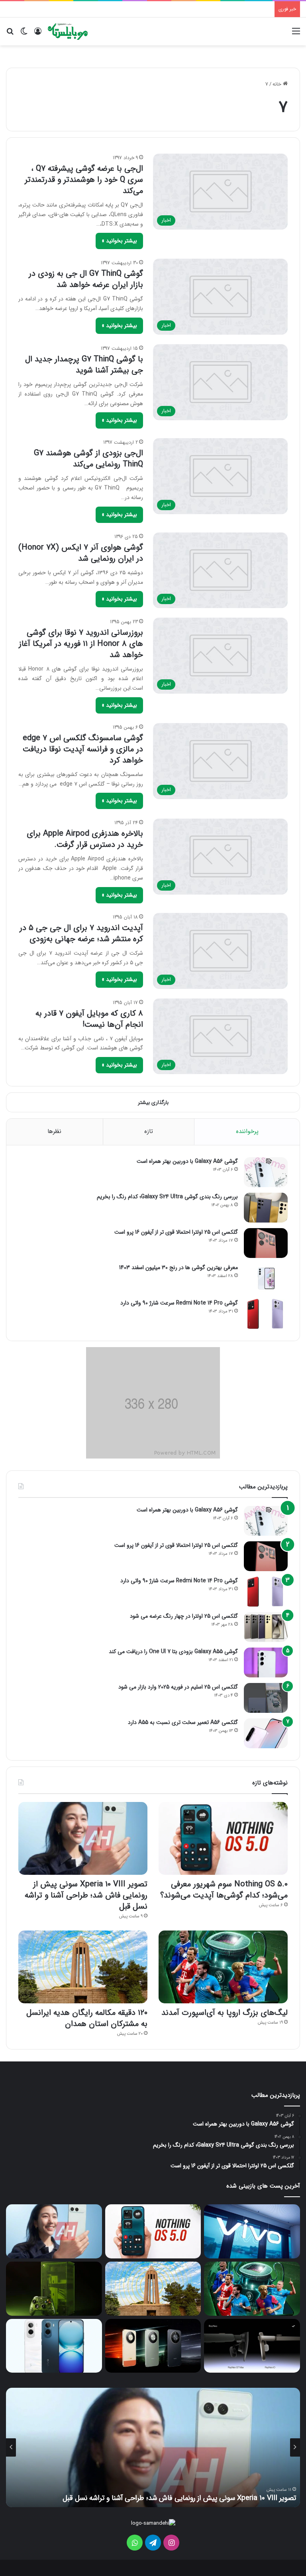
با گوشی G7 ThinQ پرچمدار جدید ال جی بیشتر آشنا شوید (84, 365)
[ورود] (38, 34)
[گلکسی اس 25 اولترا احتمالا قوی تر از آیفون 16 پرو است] (266, 1243)
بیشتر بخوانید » (119, 241)
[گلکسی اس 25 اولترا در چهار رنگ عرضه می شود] (266, 1627)
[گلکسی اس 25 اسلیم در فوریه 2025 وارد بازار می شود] (266, 1698)
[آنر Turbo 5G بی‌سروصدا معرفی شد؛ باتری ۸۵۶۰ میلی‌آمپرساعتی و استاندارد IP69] (153, 2346)
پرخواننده (247, 1131)
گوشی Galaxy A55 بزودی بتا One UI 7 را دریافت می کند (173, 1652)
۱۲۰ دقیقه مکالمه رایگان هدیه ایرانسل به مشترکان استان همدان (87, 2018)
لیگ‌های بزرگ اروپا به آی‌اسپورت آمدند (225, 2013)
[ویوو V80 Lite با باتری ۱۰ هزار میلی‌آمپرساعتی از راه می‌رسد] (252, 2231)
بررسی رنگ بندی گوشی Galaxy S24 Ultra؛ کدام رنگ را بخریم (167, 1197)
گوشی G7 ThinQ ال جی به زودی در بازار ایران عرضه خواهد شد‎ (86, 279)
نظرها (54, 1131)
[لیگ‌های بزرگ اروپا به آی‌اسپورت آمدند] (223, 1967)
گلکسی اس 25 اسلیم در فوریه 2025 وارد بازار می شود (178, 1687)
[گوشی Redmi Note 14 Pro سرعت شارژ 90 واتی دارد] (266, 1314)
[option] (153, 2447)
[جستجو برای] (10, 34)
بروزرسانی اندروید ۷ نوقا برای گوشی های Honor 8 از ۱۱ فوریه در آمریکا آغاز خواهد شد (81, 644)
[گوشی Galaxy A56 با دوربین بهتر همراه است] (266, 1172)
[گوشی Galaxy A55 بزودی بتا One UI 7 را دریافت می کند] (266, 1662)
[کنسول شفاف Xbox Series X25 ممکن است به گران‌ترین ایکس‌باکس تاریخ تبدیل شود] (54, 2289)
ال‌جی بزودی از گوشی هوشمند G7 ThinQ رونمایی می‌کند (88, 459)
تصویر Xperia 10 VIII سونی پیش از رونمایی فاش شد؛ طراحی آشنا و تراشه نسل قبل (86, 1895)
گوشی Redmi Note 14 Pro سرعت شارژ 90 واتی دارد (179, 1303)
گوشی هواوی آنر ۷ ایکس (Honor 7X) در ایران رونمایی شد (81, 553)
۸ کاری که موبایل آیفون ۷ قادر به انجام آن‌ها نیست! (89, 1019)
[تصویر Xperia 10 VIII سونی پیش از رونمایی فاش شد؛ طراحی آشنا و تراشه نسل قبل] (83, 1838)
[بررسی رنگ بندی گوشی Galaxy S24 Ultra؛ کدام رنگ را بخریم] (266, 1208)
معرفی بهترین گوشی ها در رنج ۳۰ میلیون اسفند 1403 (178, 1268)
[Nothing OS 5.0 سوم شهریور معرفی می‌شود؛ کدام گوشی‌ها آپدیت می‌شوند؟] (223, 1838)
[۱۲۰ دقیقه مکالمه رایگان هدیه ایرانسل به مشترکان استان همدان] (83, 1967)
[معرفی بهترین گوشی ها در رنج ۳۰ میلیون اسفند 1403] (266, 1278)
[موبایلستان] (68, 31)
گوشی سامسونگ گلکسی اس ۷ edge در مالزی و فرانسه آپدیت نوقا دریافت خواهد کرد (83, 749)
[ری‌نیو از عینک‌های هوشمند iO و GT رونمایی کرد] (252, 2346)
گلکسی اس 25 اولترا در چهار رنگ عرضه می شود (184, 1616)
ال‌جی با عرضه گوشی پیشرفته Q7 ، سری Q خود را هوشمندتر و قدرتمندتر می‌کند (84, 180)
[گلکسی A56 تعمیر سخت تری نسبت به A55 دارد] (266, 1733)
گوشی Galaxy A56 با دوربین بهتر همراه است (187, 1161)
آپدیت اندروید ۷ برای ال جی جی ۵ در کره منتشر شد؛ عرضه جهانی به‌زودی (81, 933)
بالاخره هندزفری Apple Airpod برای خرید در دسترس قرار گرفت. (85, 839)
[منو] (296, 34)
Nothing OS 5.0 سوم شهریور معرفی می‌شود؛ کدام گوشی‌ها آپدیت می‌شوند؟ (224, 1890)
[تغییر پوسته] (24, 34)
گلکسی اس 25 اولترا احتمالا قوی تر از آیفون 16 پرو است (176, 1232)
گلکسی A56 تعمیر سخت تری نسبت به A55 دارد (183, 1722)
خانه (278, 84)
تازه (149, 1131)
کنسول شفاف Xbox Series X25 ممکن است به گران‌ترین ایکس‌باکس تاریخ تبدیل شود (174, 2498)
